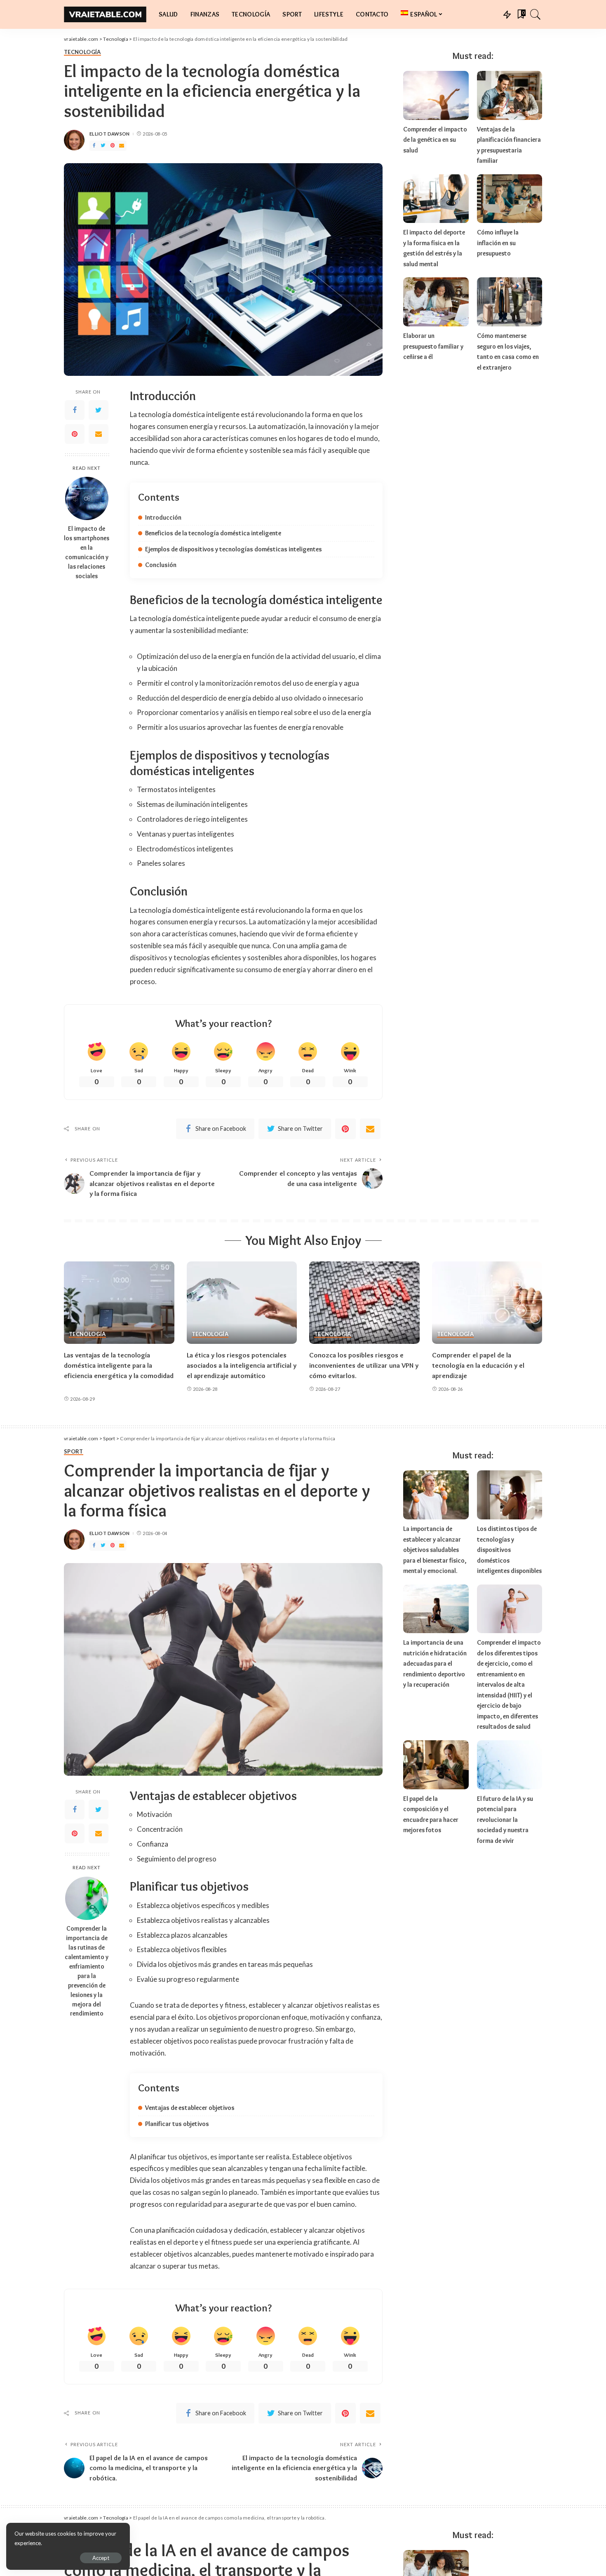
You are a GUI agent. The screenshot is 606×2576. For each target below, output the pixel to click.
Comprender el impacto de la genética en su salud (435, 140)
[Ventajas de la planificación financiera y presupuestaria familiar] (510, 95)
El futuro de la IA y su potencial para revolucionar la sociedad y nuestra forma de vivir (505, 1820)
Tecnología (82, 52)
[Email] (122, 146)
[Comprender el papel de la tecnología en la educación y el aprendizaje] (487, 1303)
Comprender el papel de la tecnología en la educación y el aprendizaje (478, 1365)
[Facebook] (94, 146)
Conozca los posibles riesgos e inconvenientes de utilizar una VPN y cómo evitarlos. (364, 1365)
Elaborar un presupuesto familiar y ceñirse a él (433, 346)
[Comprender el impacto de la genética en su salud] (436, 95)
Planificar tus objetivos (177, 2124)
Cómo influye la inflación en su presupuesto (498, 243)
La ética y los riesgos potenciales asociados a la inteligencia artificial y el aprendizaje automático (242, 1365)
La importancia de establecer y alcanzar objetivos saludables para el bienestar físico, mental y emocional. (435, 1550)
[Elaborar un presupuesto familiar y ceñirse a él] (436, 302)
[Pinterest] (113, 146)
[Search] (536, 14)
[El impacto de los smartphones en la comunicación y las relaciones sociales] (87, 498)
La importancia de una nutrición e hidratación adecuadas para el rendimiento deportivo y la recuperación (435, 1663)
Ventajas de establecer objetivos (190, 2108)
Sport (74, 1452)
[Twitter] (103, 146)
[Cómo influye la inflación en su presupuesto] (510, 199)
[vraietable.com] (105, 14)
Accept (101, 2558)
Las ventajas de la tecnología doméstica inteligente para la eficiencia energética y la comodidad (119, 1365)
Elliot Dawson (110, 134)
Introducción (163, 517)
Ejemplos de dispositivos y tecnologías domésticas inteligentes (234, 549)
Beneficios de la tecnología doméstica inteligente (213, 533)
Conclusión (161, 565)
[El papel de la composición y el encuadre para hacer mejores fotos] (436, 1765)
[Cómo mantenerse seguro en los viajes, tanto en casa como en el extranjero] (510, 302)
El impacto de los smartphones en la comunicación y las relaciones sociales (87, 552)
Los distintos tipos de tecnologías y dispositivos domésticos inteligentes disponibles (509, 1550)
